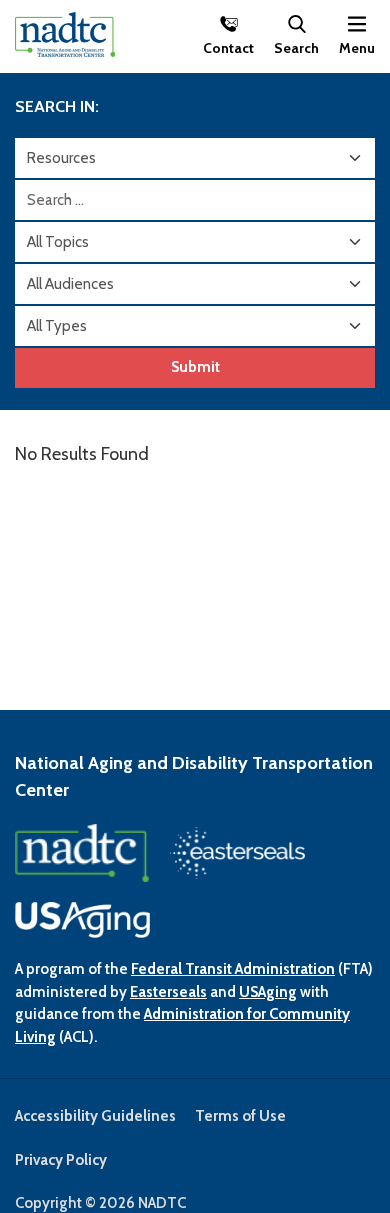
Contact (228, 47)
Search (296, 47)
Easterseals (168, 992)
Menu (357, 47)
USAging (268, 992)
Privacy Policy (61, 1160)
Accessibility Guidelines (95, 1116)
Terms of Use (240, 1116)
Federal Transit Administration (233, 969)
